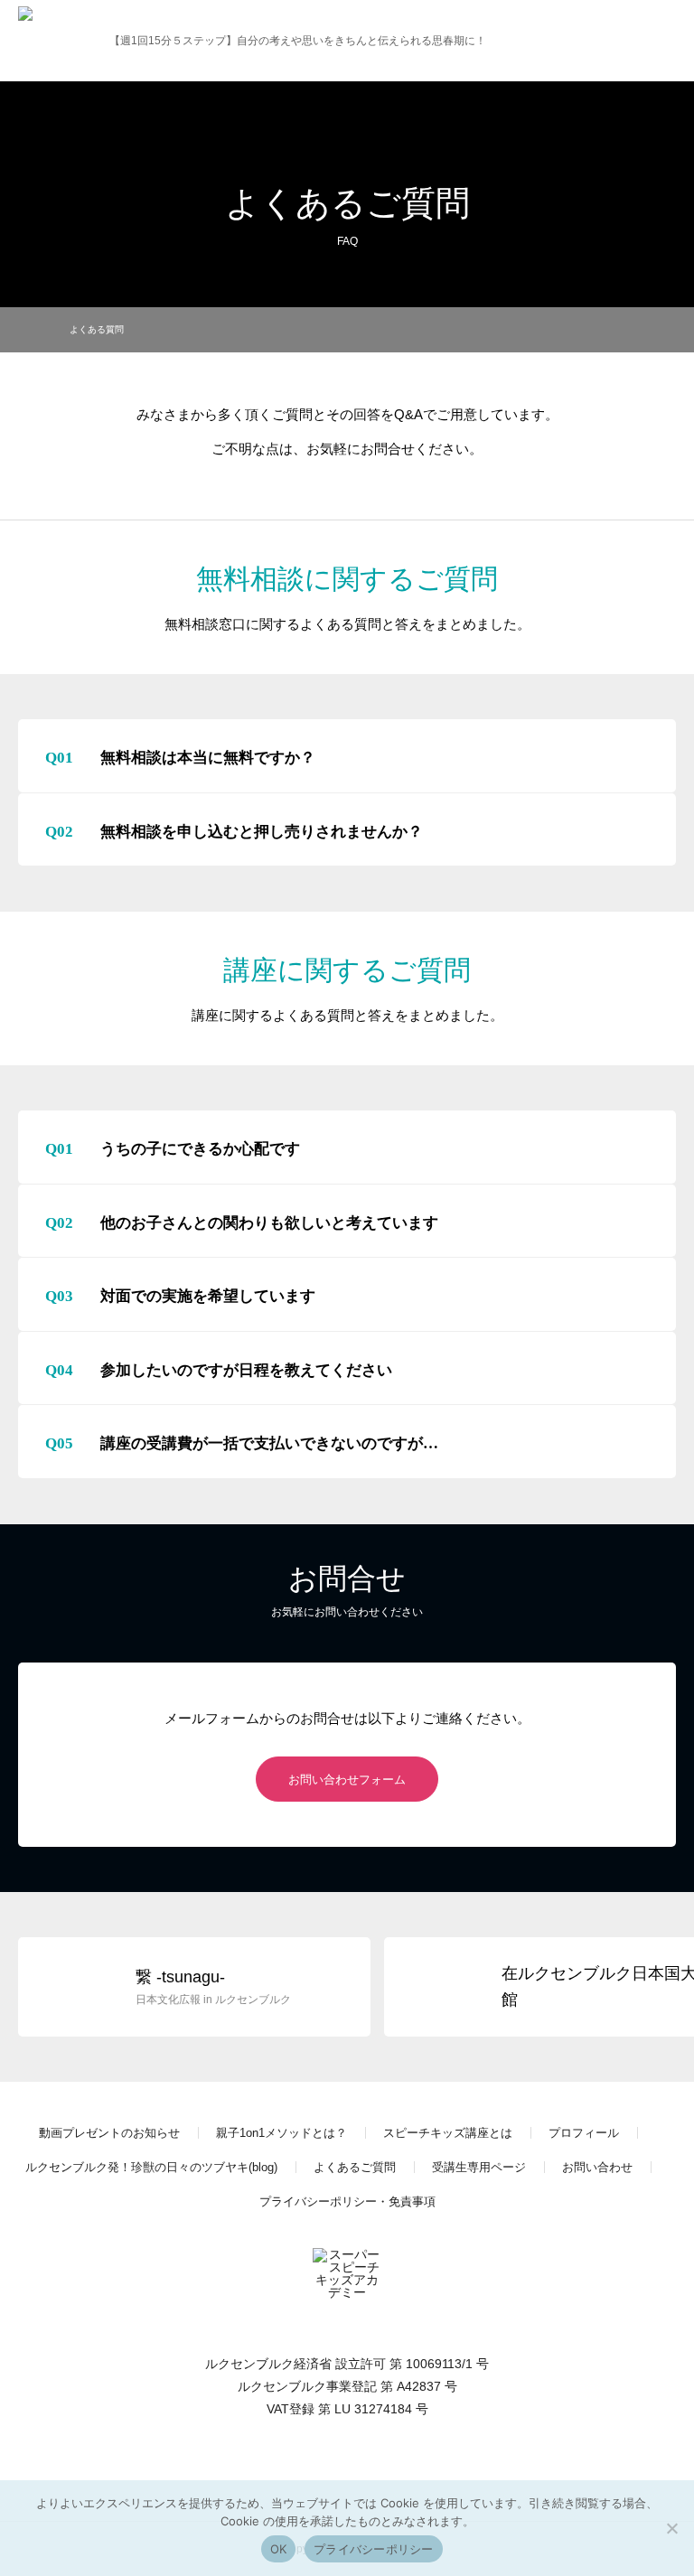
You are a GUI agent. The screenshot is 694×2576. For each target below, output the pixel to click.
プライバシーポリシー (374, 2549)
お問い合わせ (597, 2167)
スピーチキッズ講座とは (448, 2133)
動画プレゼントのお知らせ (109, 2133)
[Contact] (383, 2467)
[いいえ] (671, 2528)
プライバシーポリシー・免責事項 (347, 2201)
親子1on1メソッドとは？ (281, 2133)
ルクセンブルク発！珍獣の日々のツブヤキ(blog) (151, 2167)
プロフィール (584, 2133)
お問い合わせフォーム (347, 1780)
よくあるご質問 (355, 2167)
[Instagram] (347, 2467)
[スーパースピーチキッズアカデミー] (52, 41)
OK (279, 2549)
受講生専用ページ (479, 2167)
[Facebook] (311, 2467)
